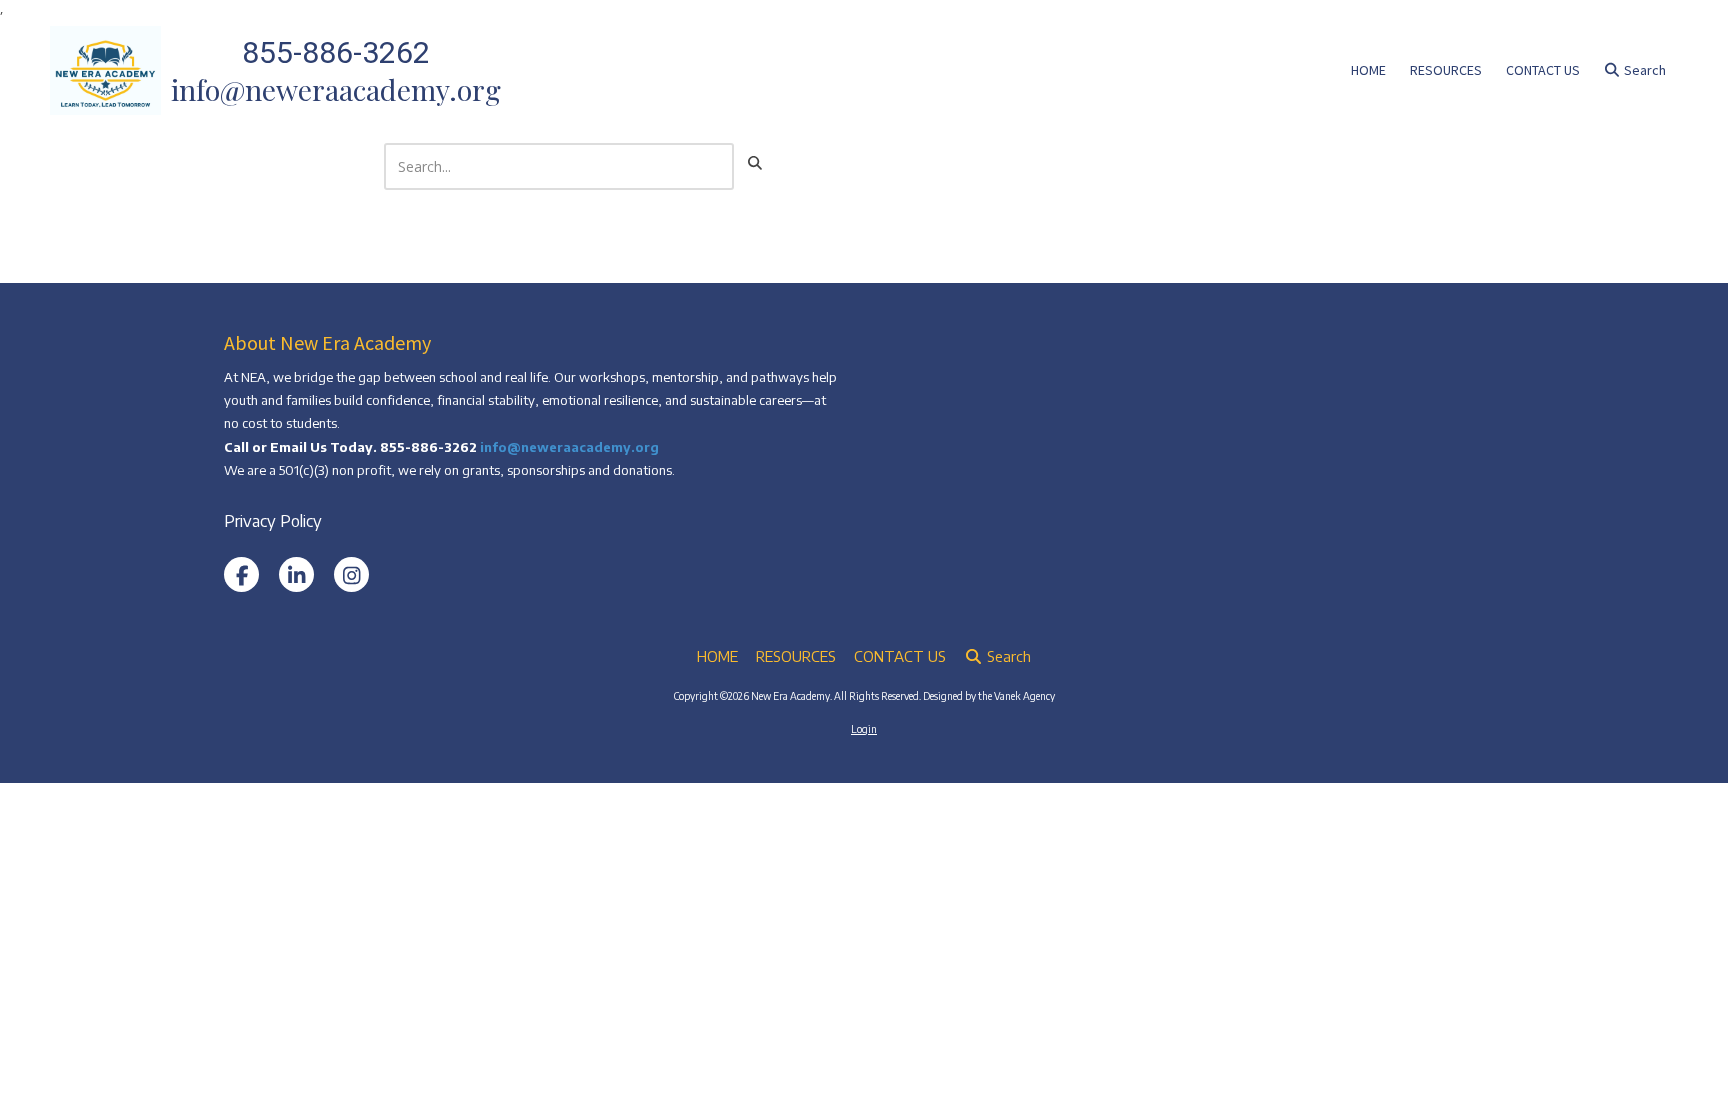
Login (864, 729)
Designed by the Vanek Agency (989, 696)
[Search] (754, 163)
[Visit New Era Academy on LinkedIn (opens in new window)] (296, 574)
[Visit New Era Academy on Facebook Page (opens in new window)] (241, 574)
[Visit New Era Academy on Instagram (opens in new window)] (351, 574)
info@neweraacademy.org (569, 447)
